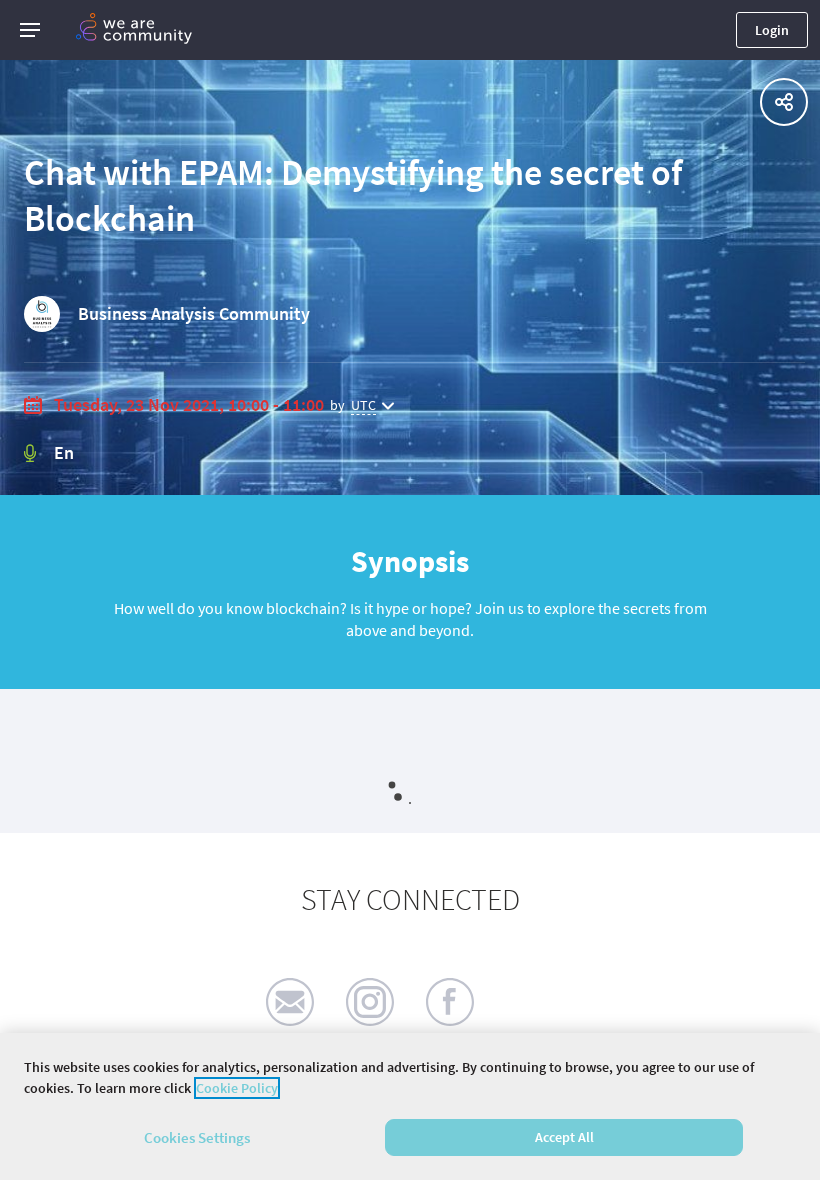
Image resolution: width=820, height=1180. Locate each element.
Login (772, 30)
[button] (30, 30)
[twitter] (530, 1002)
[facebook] (450, 1002)
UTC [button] (363, 405)
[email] (290, 1002)
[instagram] (370, 1002)
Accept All (564, 1137)
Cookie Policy (237, 1088)
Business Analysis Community (194, 313)
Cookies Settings (197, 1137)
